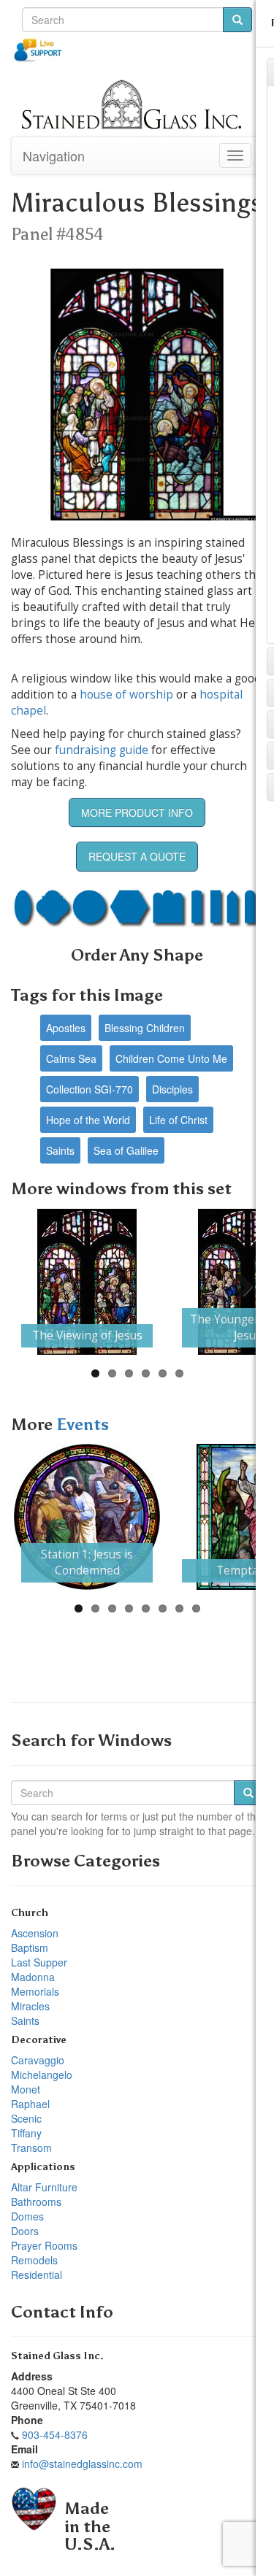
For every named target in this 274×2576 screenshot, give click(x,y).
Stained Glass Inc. (57, 2356)
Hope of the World (88, 1120)
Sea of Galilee (126, 1150)
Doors (25, 2231)
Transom (31, 2148)
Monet (26, 2089)
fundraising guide (102, 750)
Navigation (54, 155)
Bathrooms (36, 2202)
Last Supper (39, 1962)
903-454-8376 (55, 2434)
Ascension (35, 1933)
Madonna (33, 1977)
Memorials (35, 1991)
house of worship (126, 695)
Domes (27, 2216)
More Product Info (137, 812)
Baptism (30, 1948)
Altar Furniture (44, 2187)
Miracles (30, 2006)
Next (238, 1282)
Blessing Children (145, 1028)
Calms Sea (71, 1058)
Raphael (30, 2104)
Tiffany (26, 2133)
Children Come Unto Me (171, 1058)
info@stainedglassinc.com (82, 2464)
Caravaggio (38, 2060)
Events (83, 1425)
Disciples (172, 1089)
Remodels (34, 2260)
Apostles (66, 1028)
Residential (37, 2275)
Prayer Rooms (44, 2245)
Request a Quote (137, 856)
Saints (60, 1150)
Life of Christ (178, 1120)
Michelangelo (42, 2075)
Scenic (26, 2118)
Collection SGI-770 (90, 1089)
